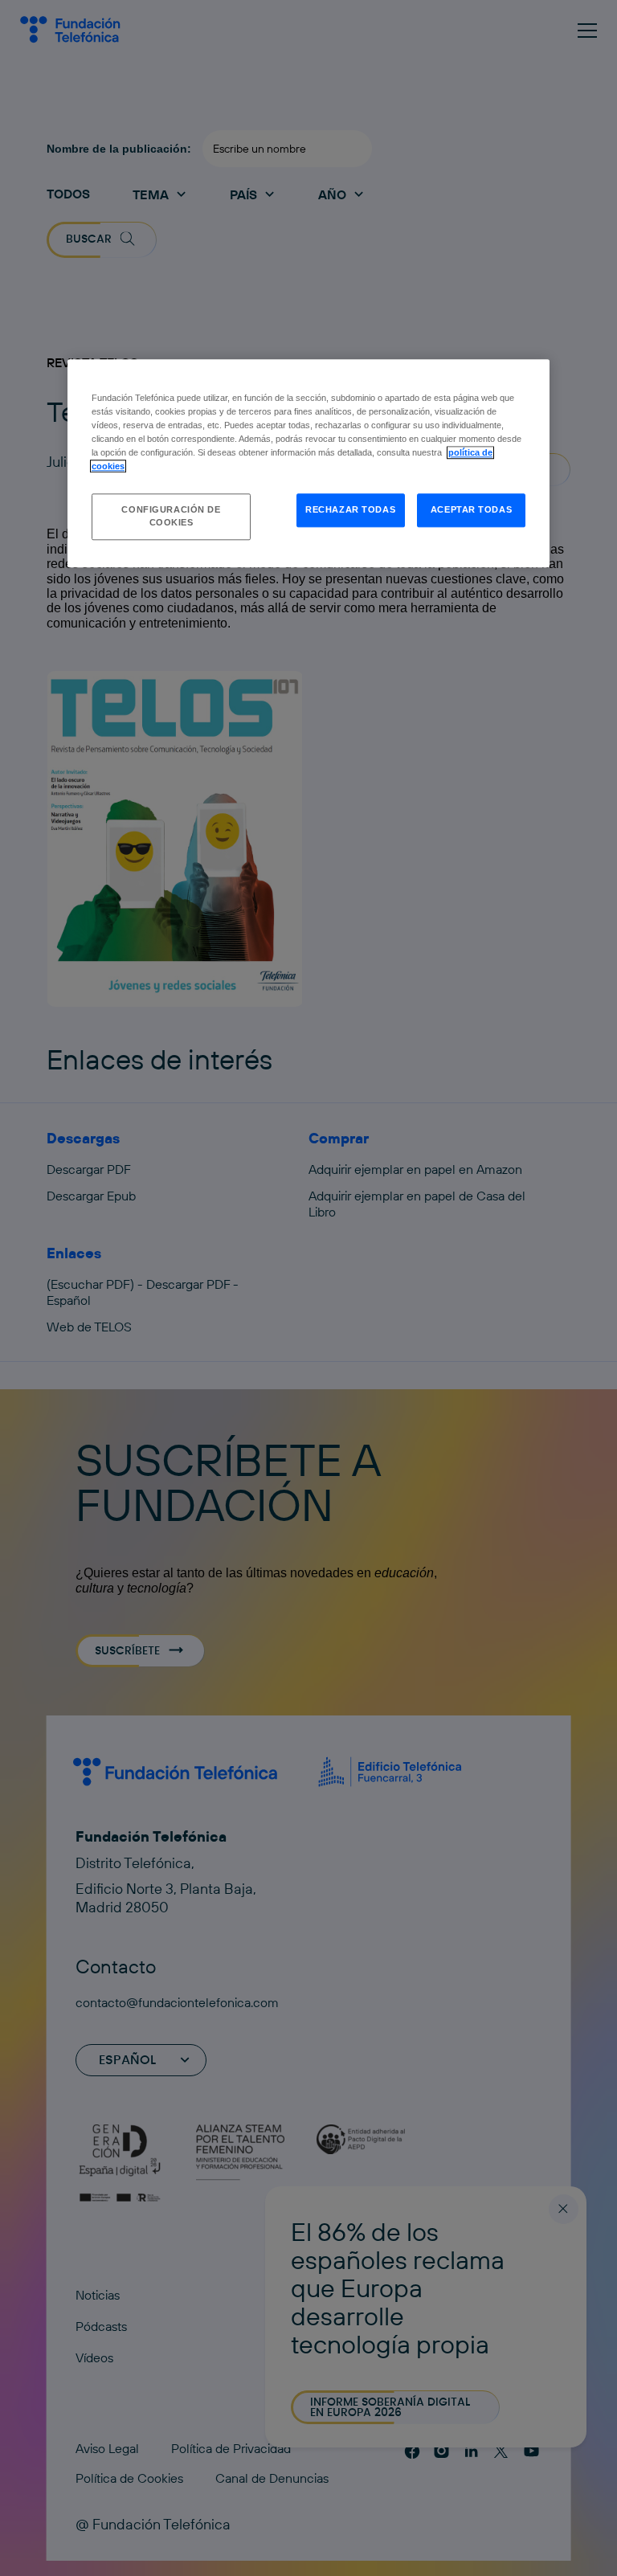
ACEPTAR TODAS (471, 510)
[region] (308, 463)
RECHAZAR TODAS (350, 510)
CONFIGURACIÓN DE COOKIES (171, 517)
